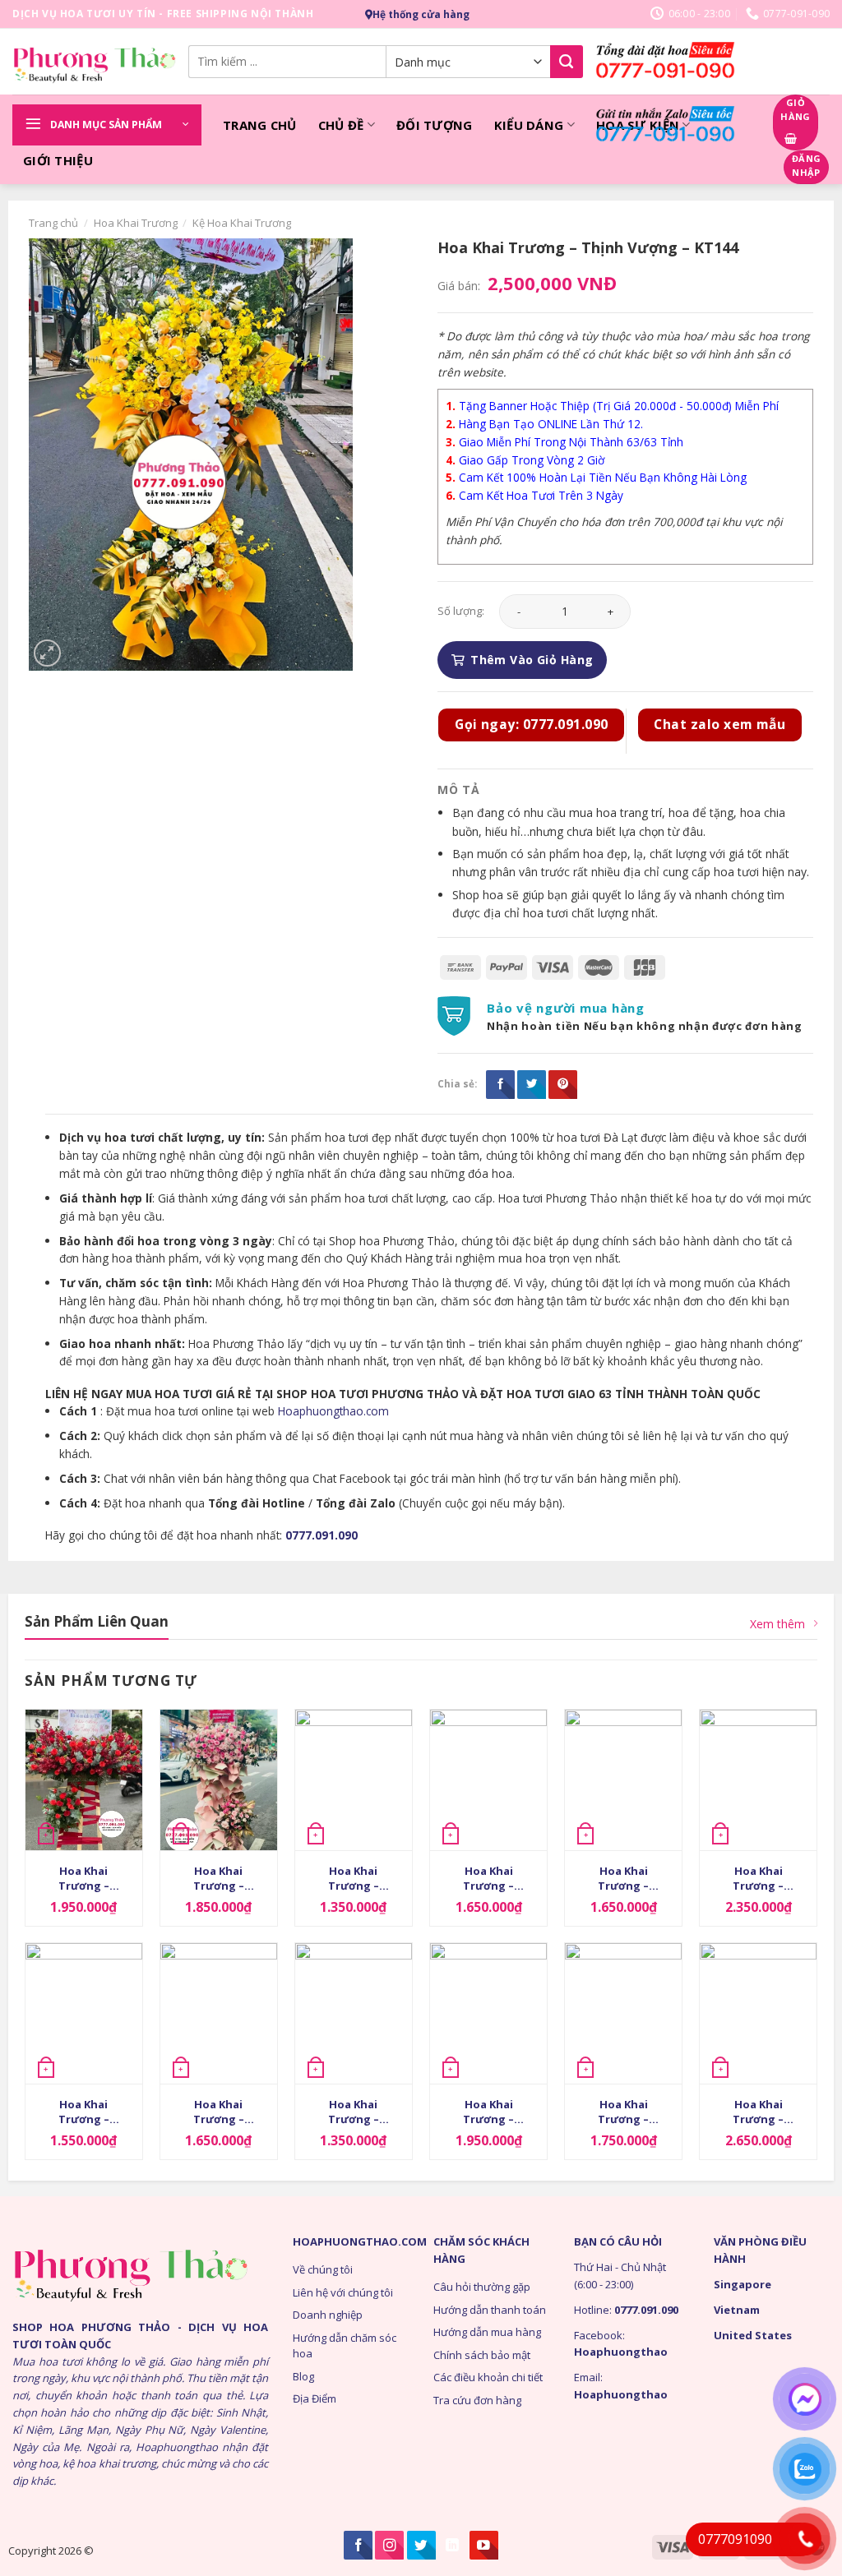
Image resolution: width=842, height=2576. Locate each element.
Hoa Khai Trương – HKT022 (488, 1880)
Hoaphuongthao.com (333, 1411)
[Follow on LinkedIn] (453, 2545)
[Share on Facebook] (500, 1085)
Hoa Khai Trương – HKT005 (219, 1880)
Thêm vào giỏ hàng (532, 660)
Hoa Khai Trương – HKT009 (219, 2113)
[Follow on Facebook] (358, 2545)
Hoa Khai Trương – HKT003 (84, 2113)
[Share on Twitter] (532, 1085)
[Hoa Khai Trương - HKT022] (488, 1780)
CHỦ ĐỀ (341, 125)
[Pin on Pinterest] (563, 1085)
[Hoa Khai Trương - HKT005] (219, 1780)
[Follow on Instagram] (389, 2545)
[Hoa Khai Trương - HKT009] (219, 2013)
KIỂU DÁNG (529, 125)
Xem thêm (777, 1624)
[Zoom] (47, 653)
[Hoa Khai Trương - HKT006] (354, 1780)
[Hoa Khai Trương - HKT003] (84, 2013)
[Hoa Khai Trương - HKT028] (758, 1780)
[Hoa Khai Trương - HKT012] (354, 2013)
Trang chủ (53, 223)
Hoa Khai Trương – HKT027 (623, 2113)
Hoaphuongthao (621, 2352)
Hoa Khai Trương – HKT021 (488, 2113)
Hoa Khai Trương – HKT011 (623, 1880)
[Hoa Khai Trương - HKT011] (623, 1780)
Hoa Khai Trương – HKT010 (84, 1880)
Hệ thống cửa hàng (421, 14)
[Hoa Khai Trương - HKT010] (84, 1780)
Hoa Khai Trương (136, 223)
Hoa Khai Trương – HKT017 (758, 2113)
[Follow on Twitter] (421, 2545)
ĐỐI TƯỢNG (435, 125)
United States (753, 2335)
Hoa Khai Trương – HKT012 (354, 2113)
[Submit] (567, 62)
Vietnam (737, 2310)
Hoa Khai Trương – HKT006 (354, 1880)
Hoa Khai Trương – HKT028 (758, 1880)
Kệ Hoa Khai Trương (242, 223)
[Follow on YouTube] (484, 2545)
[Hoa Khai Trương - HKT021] (488, 2013)
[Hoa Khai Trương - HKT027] (623, 2013)
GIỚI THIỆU (58, 160)
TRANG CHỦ (260, 125)
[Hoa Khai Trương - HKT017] (758, 2013)
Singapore (743, 2284)
